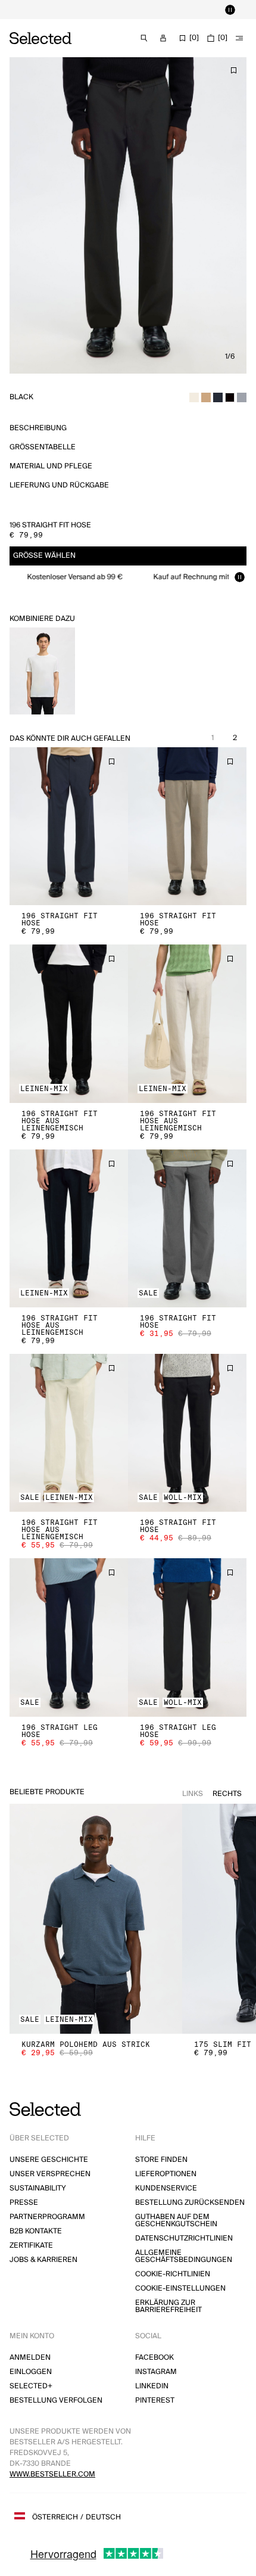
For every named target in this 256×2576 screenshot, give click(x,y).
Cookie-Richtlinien (173, 2274)
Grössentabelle (43, 447)
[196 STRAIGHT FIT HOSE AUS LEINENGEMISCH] (69, 1023)
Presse (24, 2203)
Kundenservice (166, 2188)
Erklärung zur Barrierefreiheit (168, 2306)
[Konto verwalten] (163, 38)
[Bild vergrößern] (128, 215)
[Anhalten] (230, 10)
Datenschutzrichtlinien (184, 2238)
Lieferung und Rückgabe (59, 485)
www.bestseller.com (52, 2474)
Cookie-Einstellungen (180, 2288)
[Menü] (239, 38)
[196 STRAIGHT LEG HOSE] (69, 1637)
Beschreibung (38, 428)
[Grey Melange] (242, 397)
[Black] (230, 397)
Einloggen (31, 2372)
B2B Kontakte (36, 2231)
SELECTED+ (31, 2386)
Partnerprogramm (47, 2217)
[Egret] (194, 397)
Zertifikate (31, 2246)
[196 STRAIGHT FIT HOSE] (69, 826)
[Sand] (206, 397)
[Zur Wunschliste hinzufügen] (233, 70)
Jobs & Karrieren (43, 2260)
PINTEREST (155, 2401)
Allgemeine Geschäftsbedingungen (184, 2256)
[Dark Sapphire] (218, 397)
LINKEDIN (152, 2386)
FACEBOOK (154, 2358)
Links (193, 1794)
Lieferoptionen (166, 2174)
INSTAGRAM (156, 2372)
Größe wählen (44, 556)
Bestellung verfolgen (56, 2401)
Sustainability (38, 2188)
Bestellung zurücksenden (190, 2203)
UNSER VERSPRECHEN (50, 2174)
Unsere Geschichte (49, 2160)
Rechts (227, 1794)
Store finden (161, 2160)
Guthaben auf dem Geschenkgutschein (176, 2221)
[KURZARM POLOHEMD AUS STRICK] (96, 1919)
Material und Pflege (51, 466)
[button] (69, 826)
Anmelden (30, 2358)
